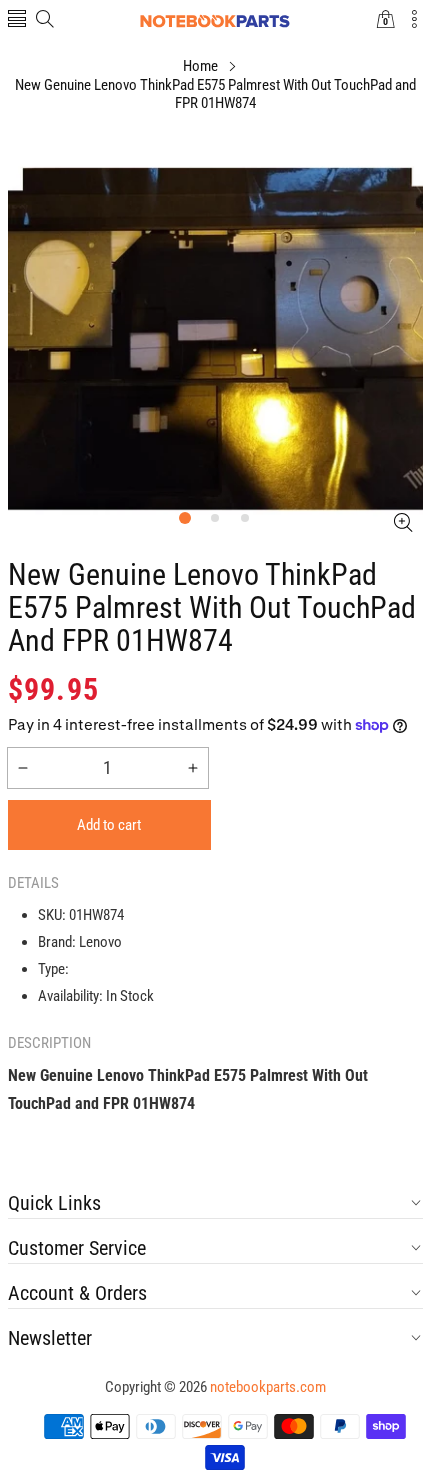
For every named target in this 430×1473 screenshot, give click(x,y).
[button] (17, 20)
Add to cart (109, 825)
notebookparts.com (268, 1387)
